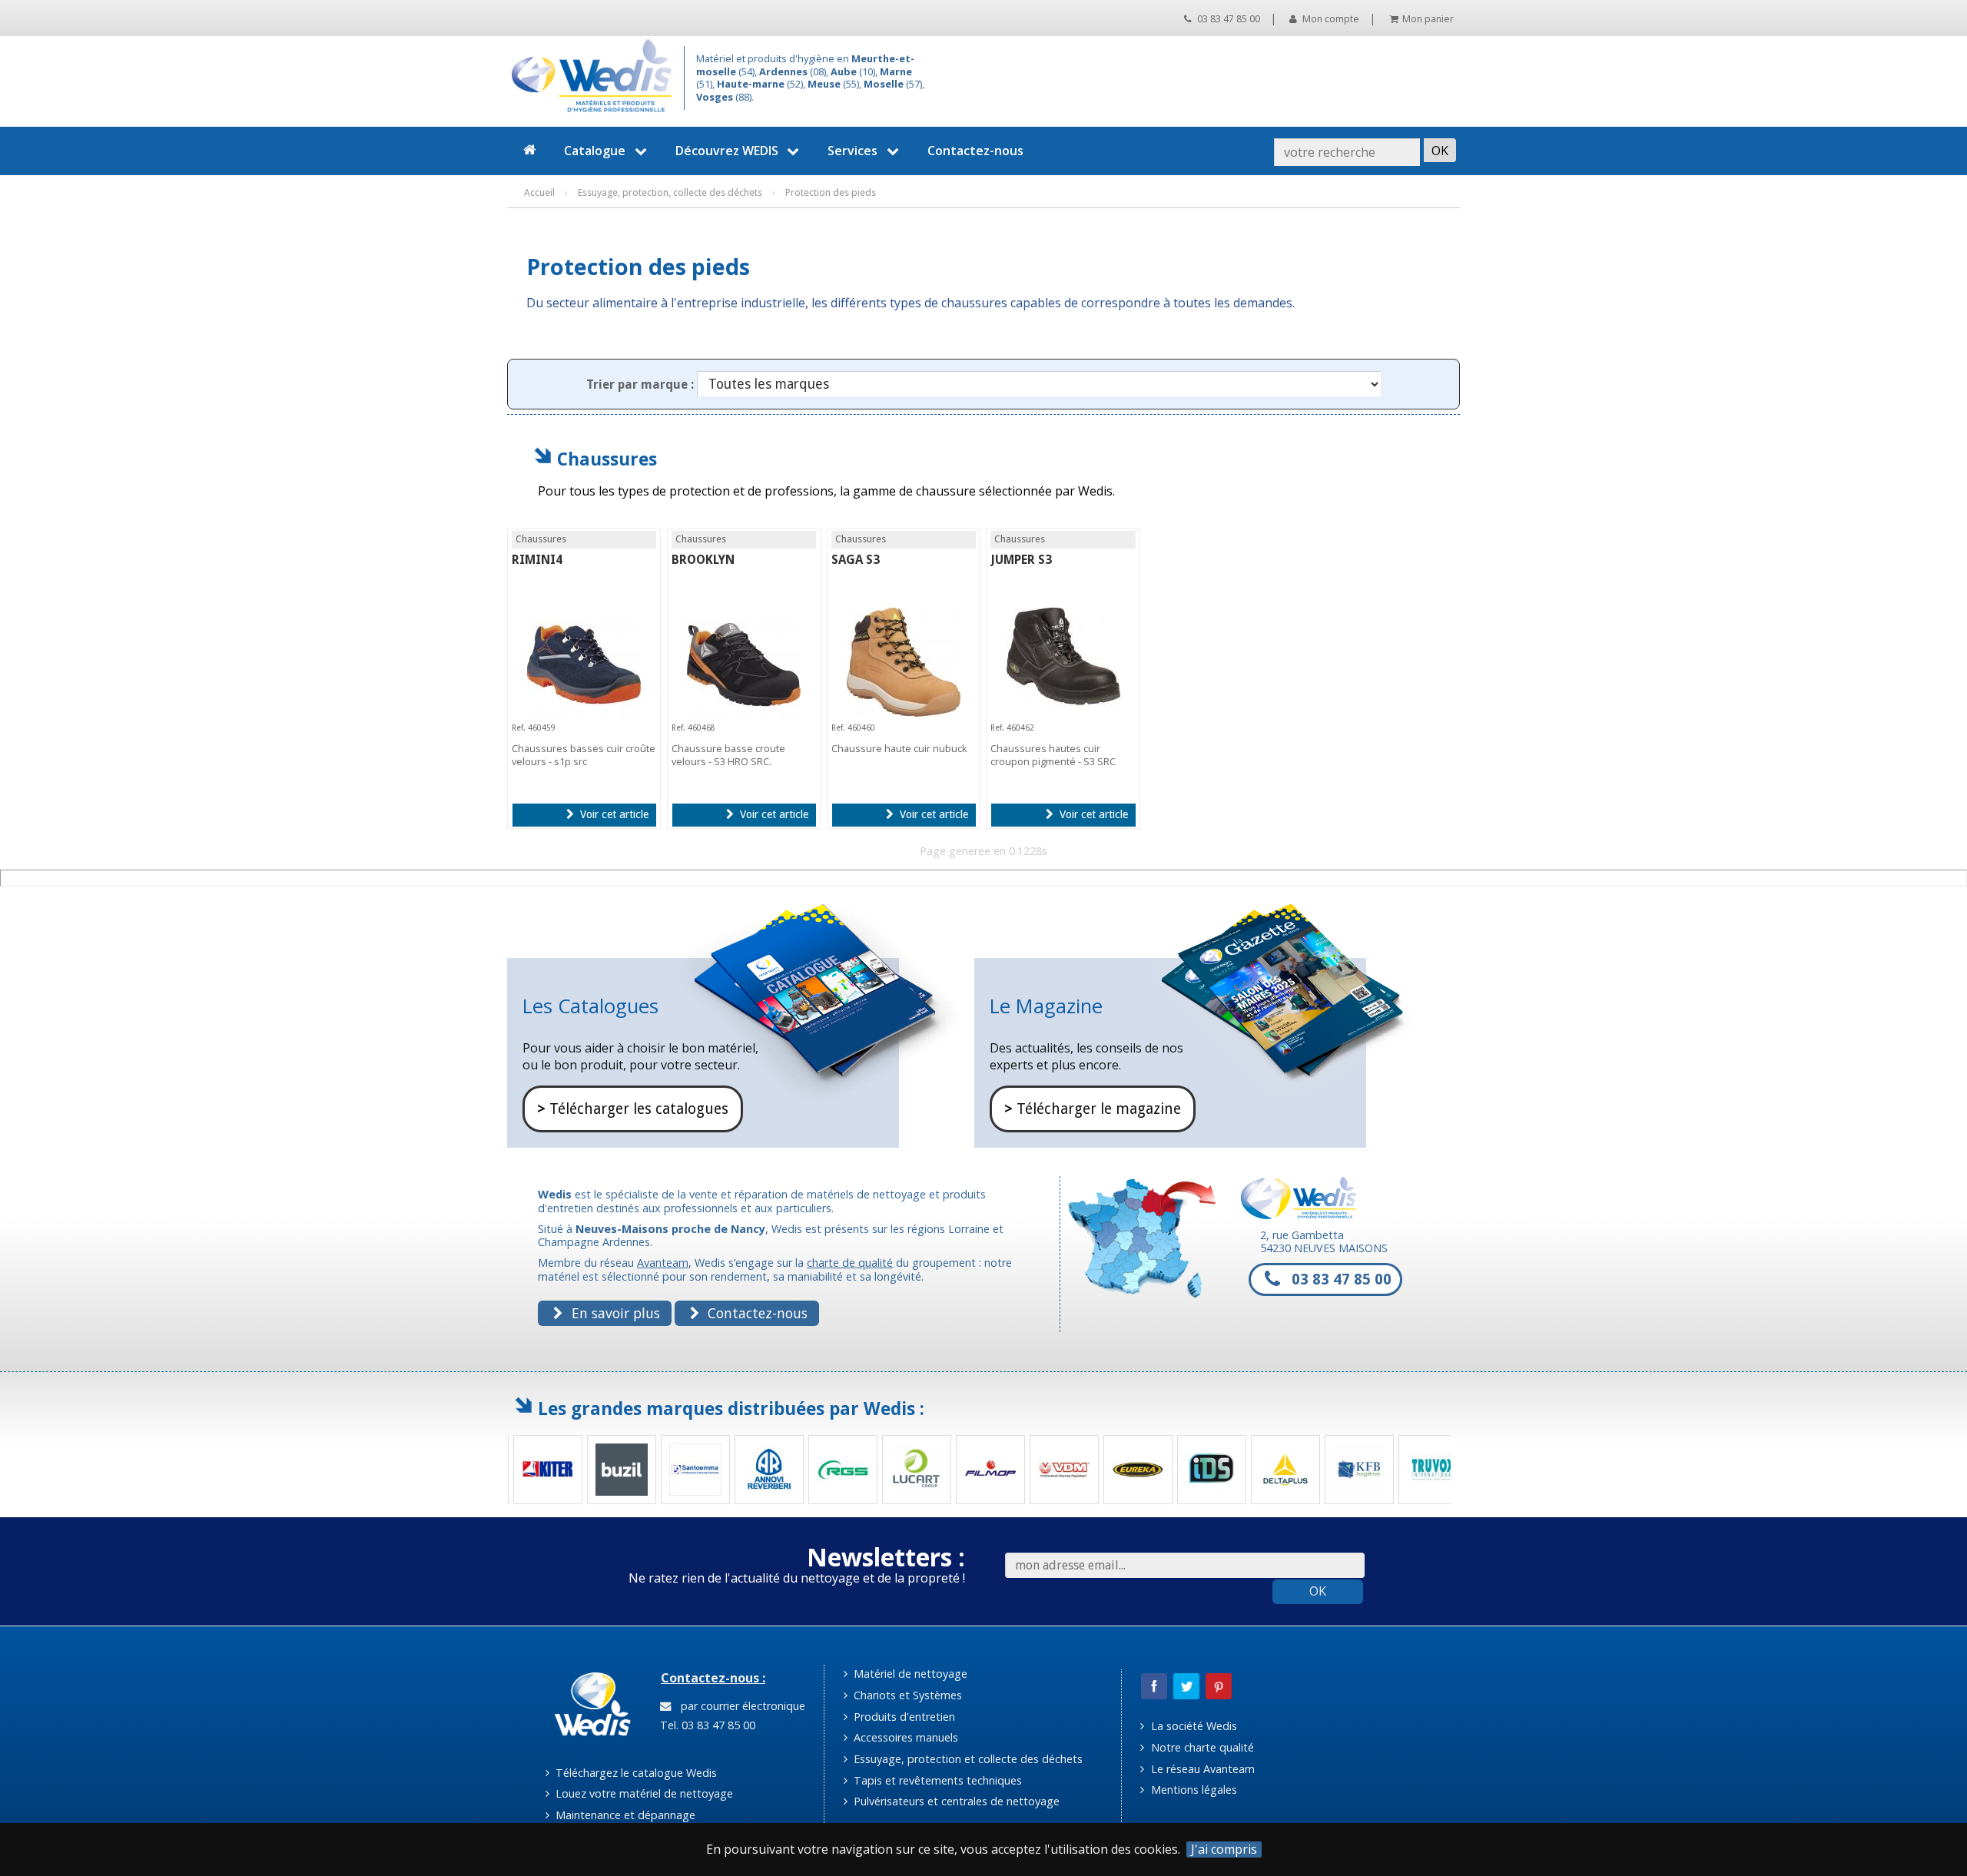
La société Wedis (1192, 1726)
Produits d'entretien (903, 1717)
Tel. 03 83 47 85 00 (706, 1725)
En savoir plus (614, 1313)
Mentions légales (1192, 1790)
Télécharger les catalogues (633, 1109)
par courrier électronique (740, 1706)
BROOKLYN (703, 560)
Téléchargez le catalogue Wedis (635, 1773)
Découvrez (727, 151)
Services (852, 151)
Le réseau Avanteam (1201, 1769)
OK (1318, 1591)
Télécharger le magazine (1093, 1109)
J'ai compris (1224, 1849)
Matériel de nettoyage (909, 1674)
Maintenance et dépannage (624, 1815)
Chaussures (607, 459)
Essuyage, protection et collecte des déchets (967, 1759)
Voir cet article (613, 814)
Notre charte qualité (1201, 1747)
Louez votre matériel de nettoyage (643, 1793)
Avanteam (663, 1263)
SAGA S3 (856, 560)
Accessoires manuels (904, 1737)
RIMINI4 (537, 560)
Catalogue (595, 151)
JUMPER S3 (1021, 560)
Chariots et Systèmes (906, 1695)
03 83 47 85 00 (1227, 19)
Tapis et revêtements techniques (936, 1780)
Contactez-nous (975, 151)
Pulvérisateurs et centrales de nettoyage (955, 1801)
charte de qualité (850, 1263)
